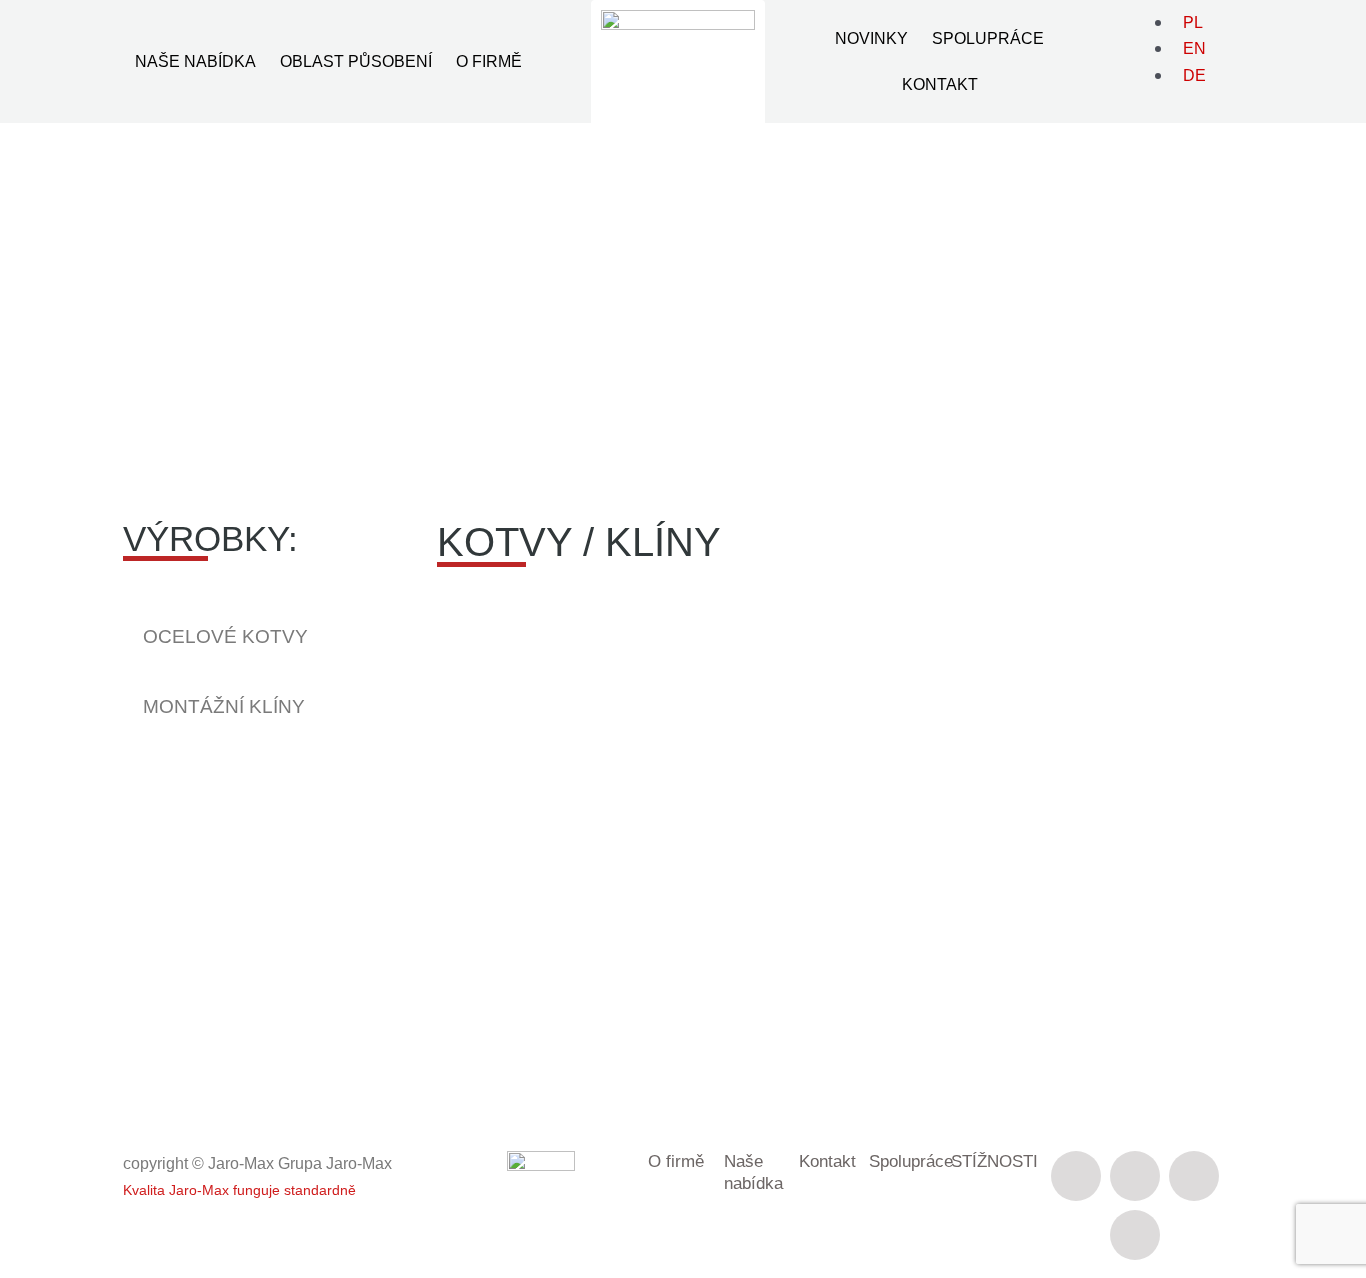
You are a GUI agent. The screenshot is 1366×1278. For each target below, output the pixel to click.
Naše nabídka (195, 61)
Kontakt (940, 84)
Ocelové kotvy (225, 636)
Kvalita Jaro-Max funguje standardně (239, 1190)
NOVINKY (871, 38)
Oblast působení (356, 61)
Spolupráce (988, 38)
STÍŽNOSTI (994, 1161)
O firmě (489, 61)
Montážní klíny (224, 706)
